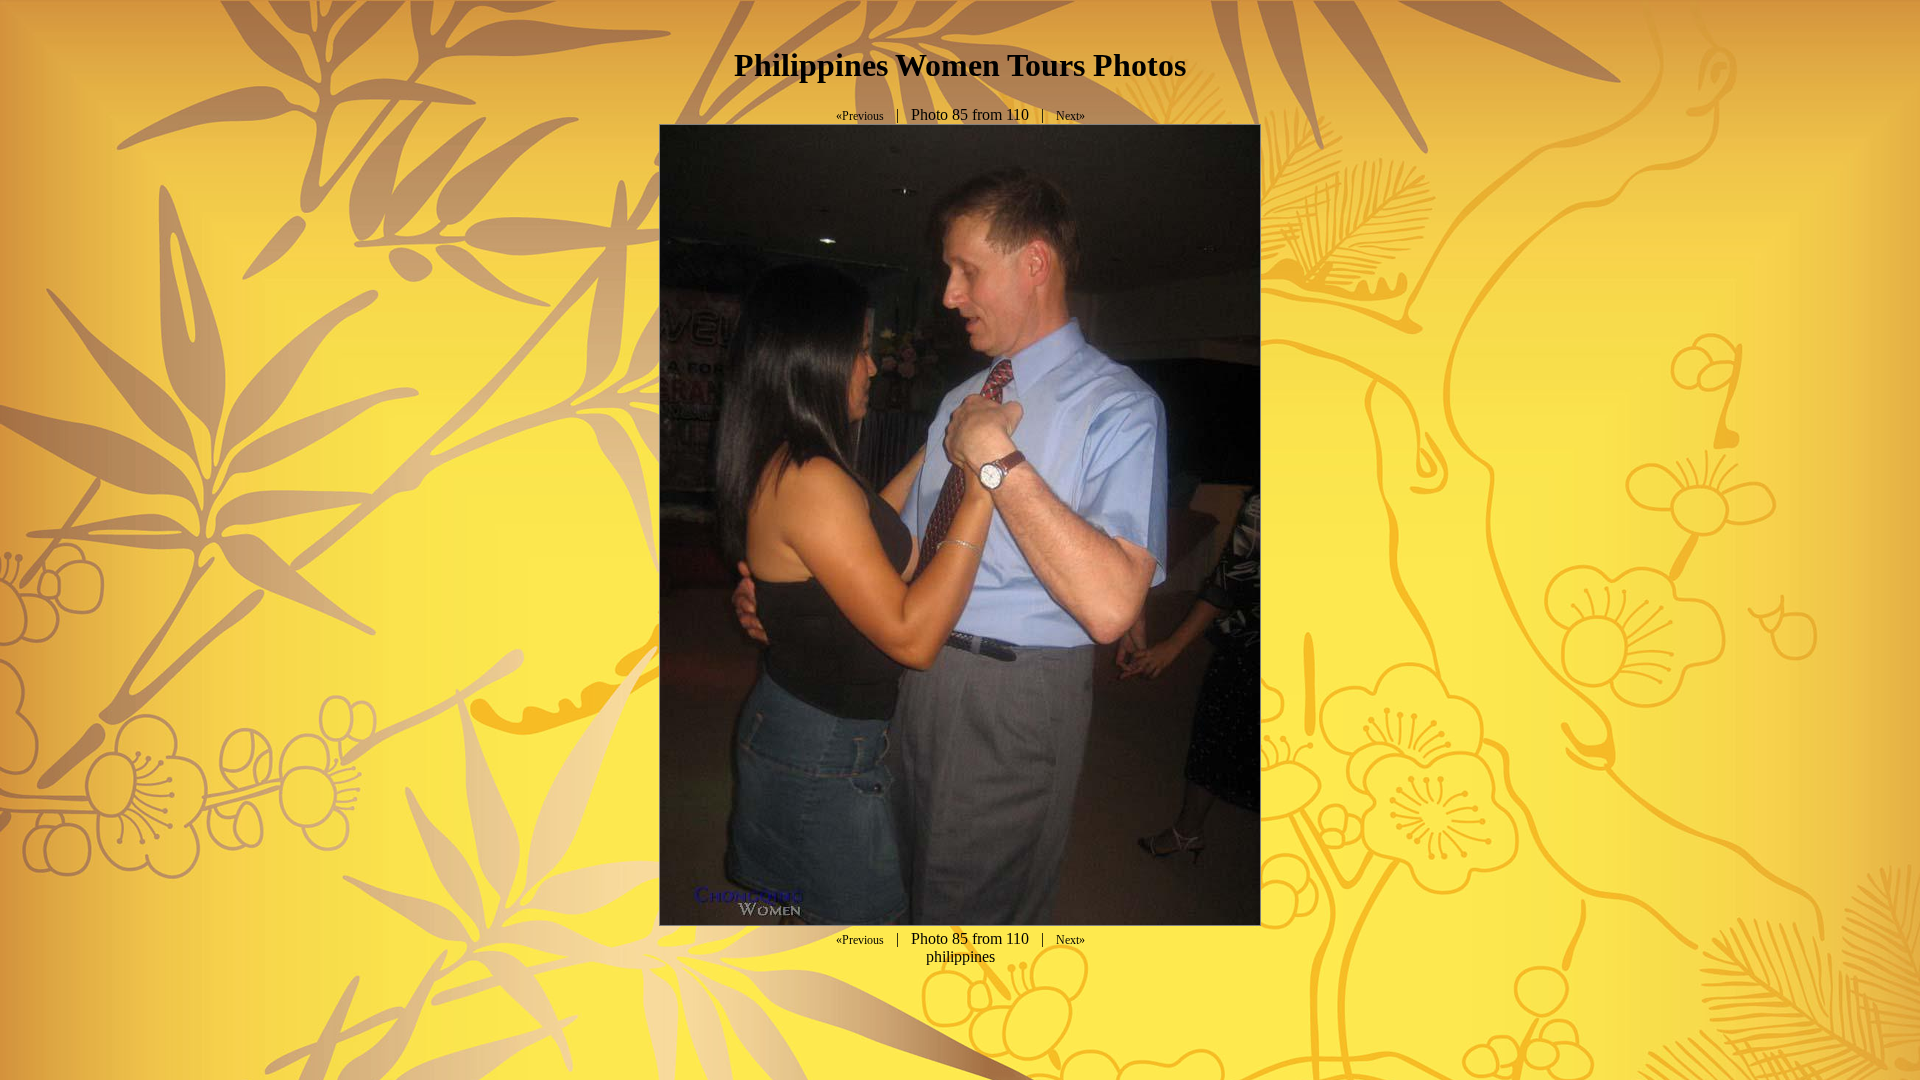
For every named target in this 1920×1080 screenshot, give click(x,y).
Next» (1070, 116)
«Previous (860, 116)
